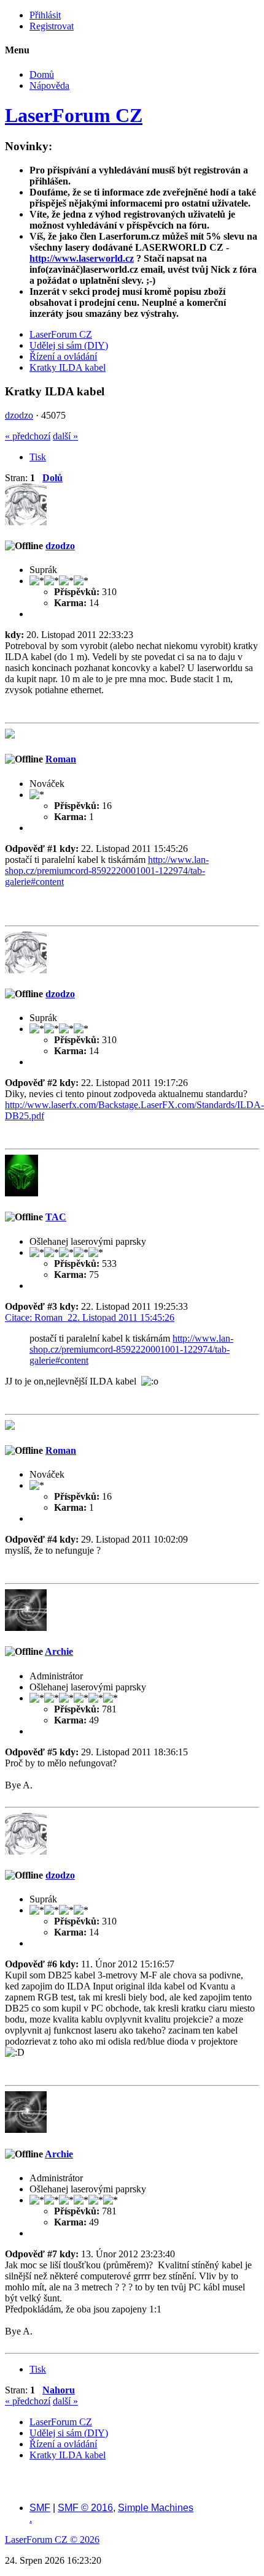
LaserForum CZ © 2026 (52, 2540)
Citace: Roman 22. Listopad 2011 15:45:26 (90, 1317)
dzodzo (19, 415)
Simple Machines (156, 2508)
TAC (56, 1217)
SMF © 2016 (85, 2508)
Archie (59, 1651)
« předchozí (28, 436)
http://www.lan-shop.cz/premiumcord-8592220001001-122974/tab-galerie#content (107, 871)
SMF (40, 2508)
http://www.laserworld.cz (82, 258)
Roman (61, 759)
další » (65, 436)
